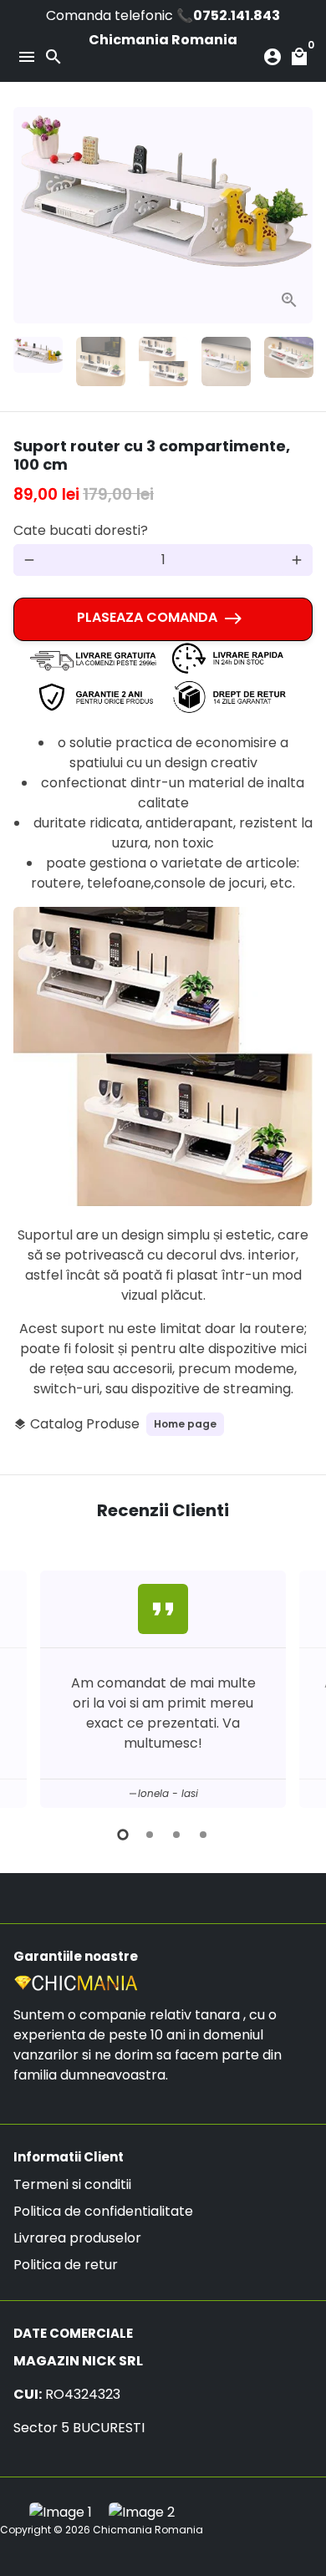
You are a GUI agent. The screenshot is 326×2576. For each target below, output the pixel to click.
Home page (185, 1424)
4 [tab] (203, 1835)
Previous (29, 1687)
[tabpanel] (163, 1689)
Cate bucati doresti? (81, 530)
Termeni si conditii (72, 2184)
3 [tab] (176, 1835)
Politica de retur (66, 2265)
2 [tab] (150, 1835)
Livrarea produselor (77, 2238)
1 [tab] (123, 1835)
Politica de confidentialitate (103, 2211)
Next (297, 216)
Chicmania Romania (148, 2530)
